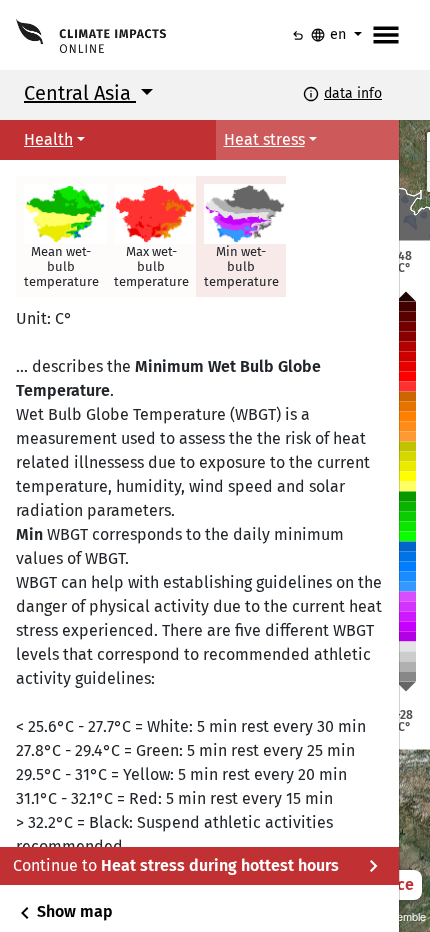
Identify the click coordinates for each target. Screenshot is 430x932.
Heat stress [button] (264, 139)
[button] (61, 236)
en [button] (330, 35)
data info (353, 93)
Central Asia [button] (80, 93)
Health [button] (48, 139)
